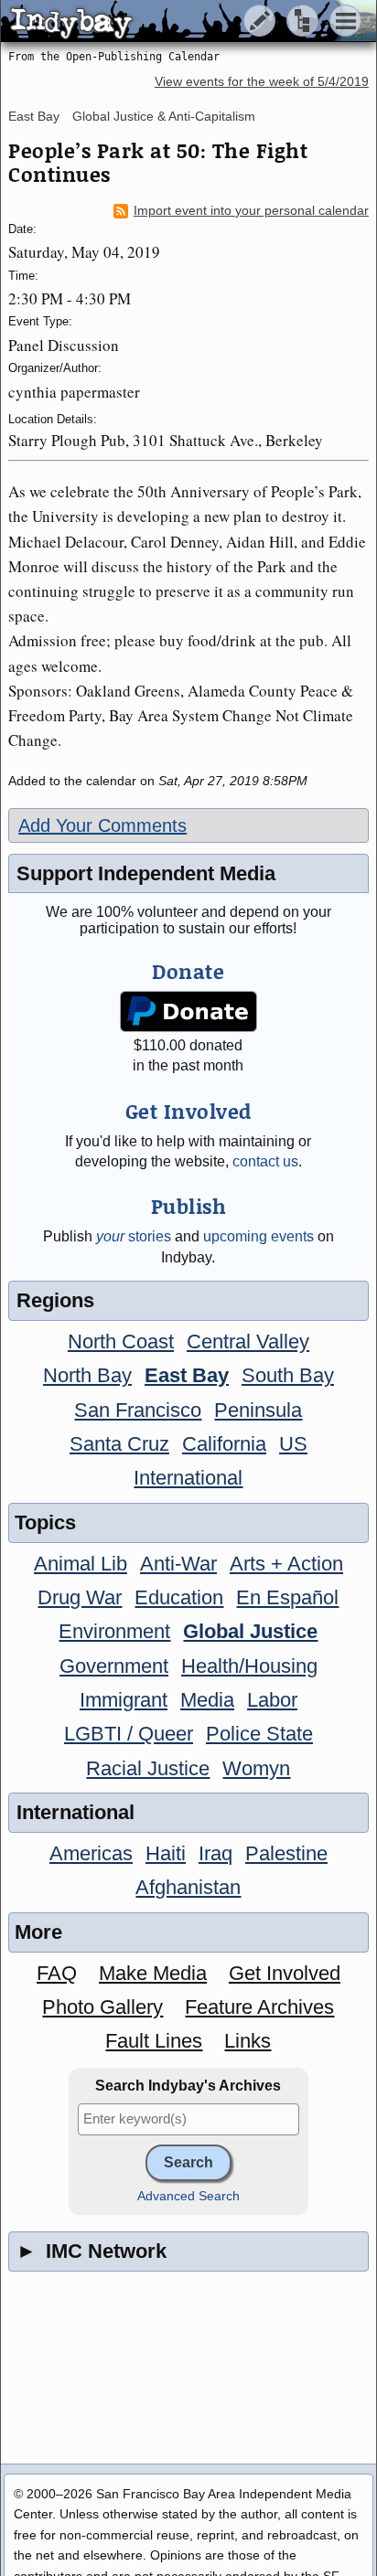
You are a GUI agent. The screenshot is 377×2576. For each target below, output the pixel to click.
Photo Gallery (102, 2007)
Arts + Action (286, 1564)
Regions (55, 1300)
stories (134, 1236)
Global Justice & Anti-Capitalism (164, 116)
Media (207, 1700)
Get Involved (285, 1973)
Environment (114, 1631)
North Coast (121, 1341)
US (293, 1444)
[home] (172, 22)
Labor (272, 1700)
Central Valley (248, 1341)
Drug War (80, 1597)
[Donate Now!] (189, 1011)
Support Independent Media (146, 873)
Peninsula (258, 1410)
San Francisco (138, 1410)
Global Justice (250, 1631)
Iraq (215, 1853)
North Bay (87, 1375)
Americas (91, 1853)
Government (114, 1666)
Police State (259, 1734)
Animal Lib (81, 1564)
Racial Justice (148, 1768)
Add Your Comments (102, 825)
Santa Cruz (119, 1444)
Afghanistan (188, 1887)
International (188, 1478)
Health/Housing (249, 1666)
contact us (265, 1161)
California (224, 1444)
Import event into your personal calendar (251, 211)
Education (179, 1597)
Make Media (153, 1973)
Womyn (256, 1768)
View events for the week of (262, 82)
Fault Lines (154, 2041)
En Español (287, 1597)
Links (248, 2041)
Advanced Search (188, 2196)
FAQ (57, 1973)
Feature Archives (259, 2007)
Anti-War (178, 1564)
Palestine (286, 1853)
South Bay (288, 1375)
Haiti (166, 1853)
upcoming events (259, 1236)
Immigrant (124, 1700)
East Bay (34, 116)
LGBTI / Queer (129, 1734)
